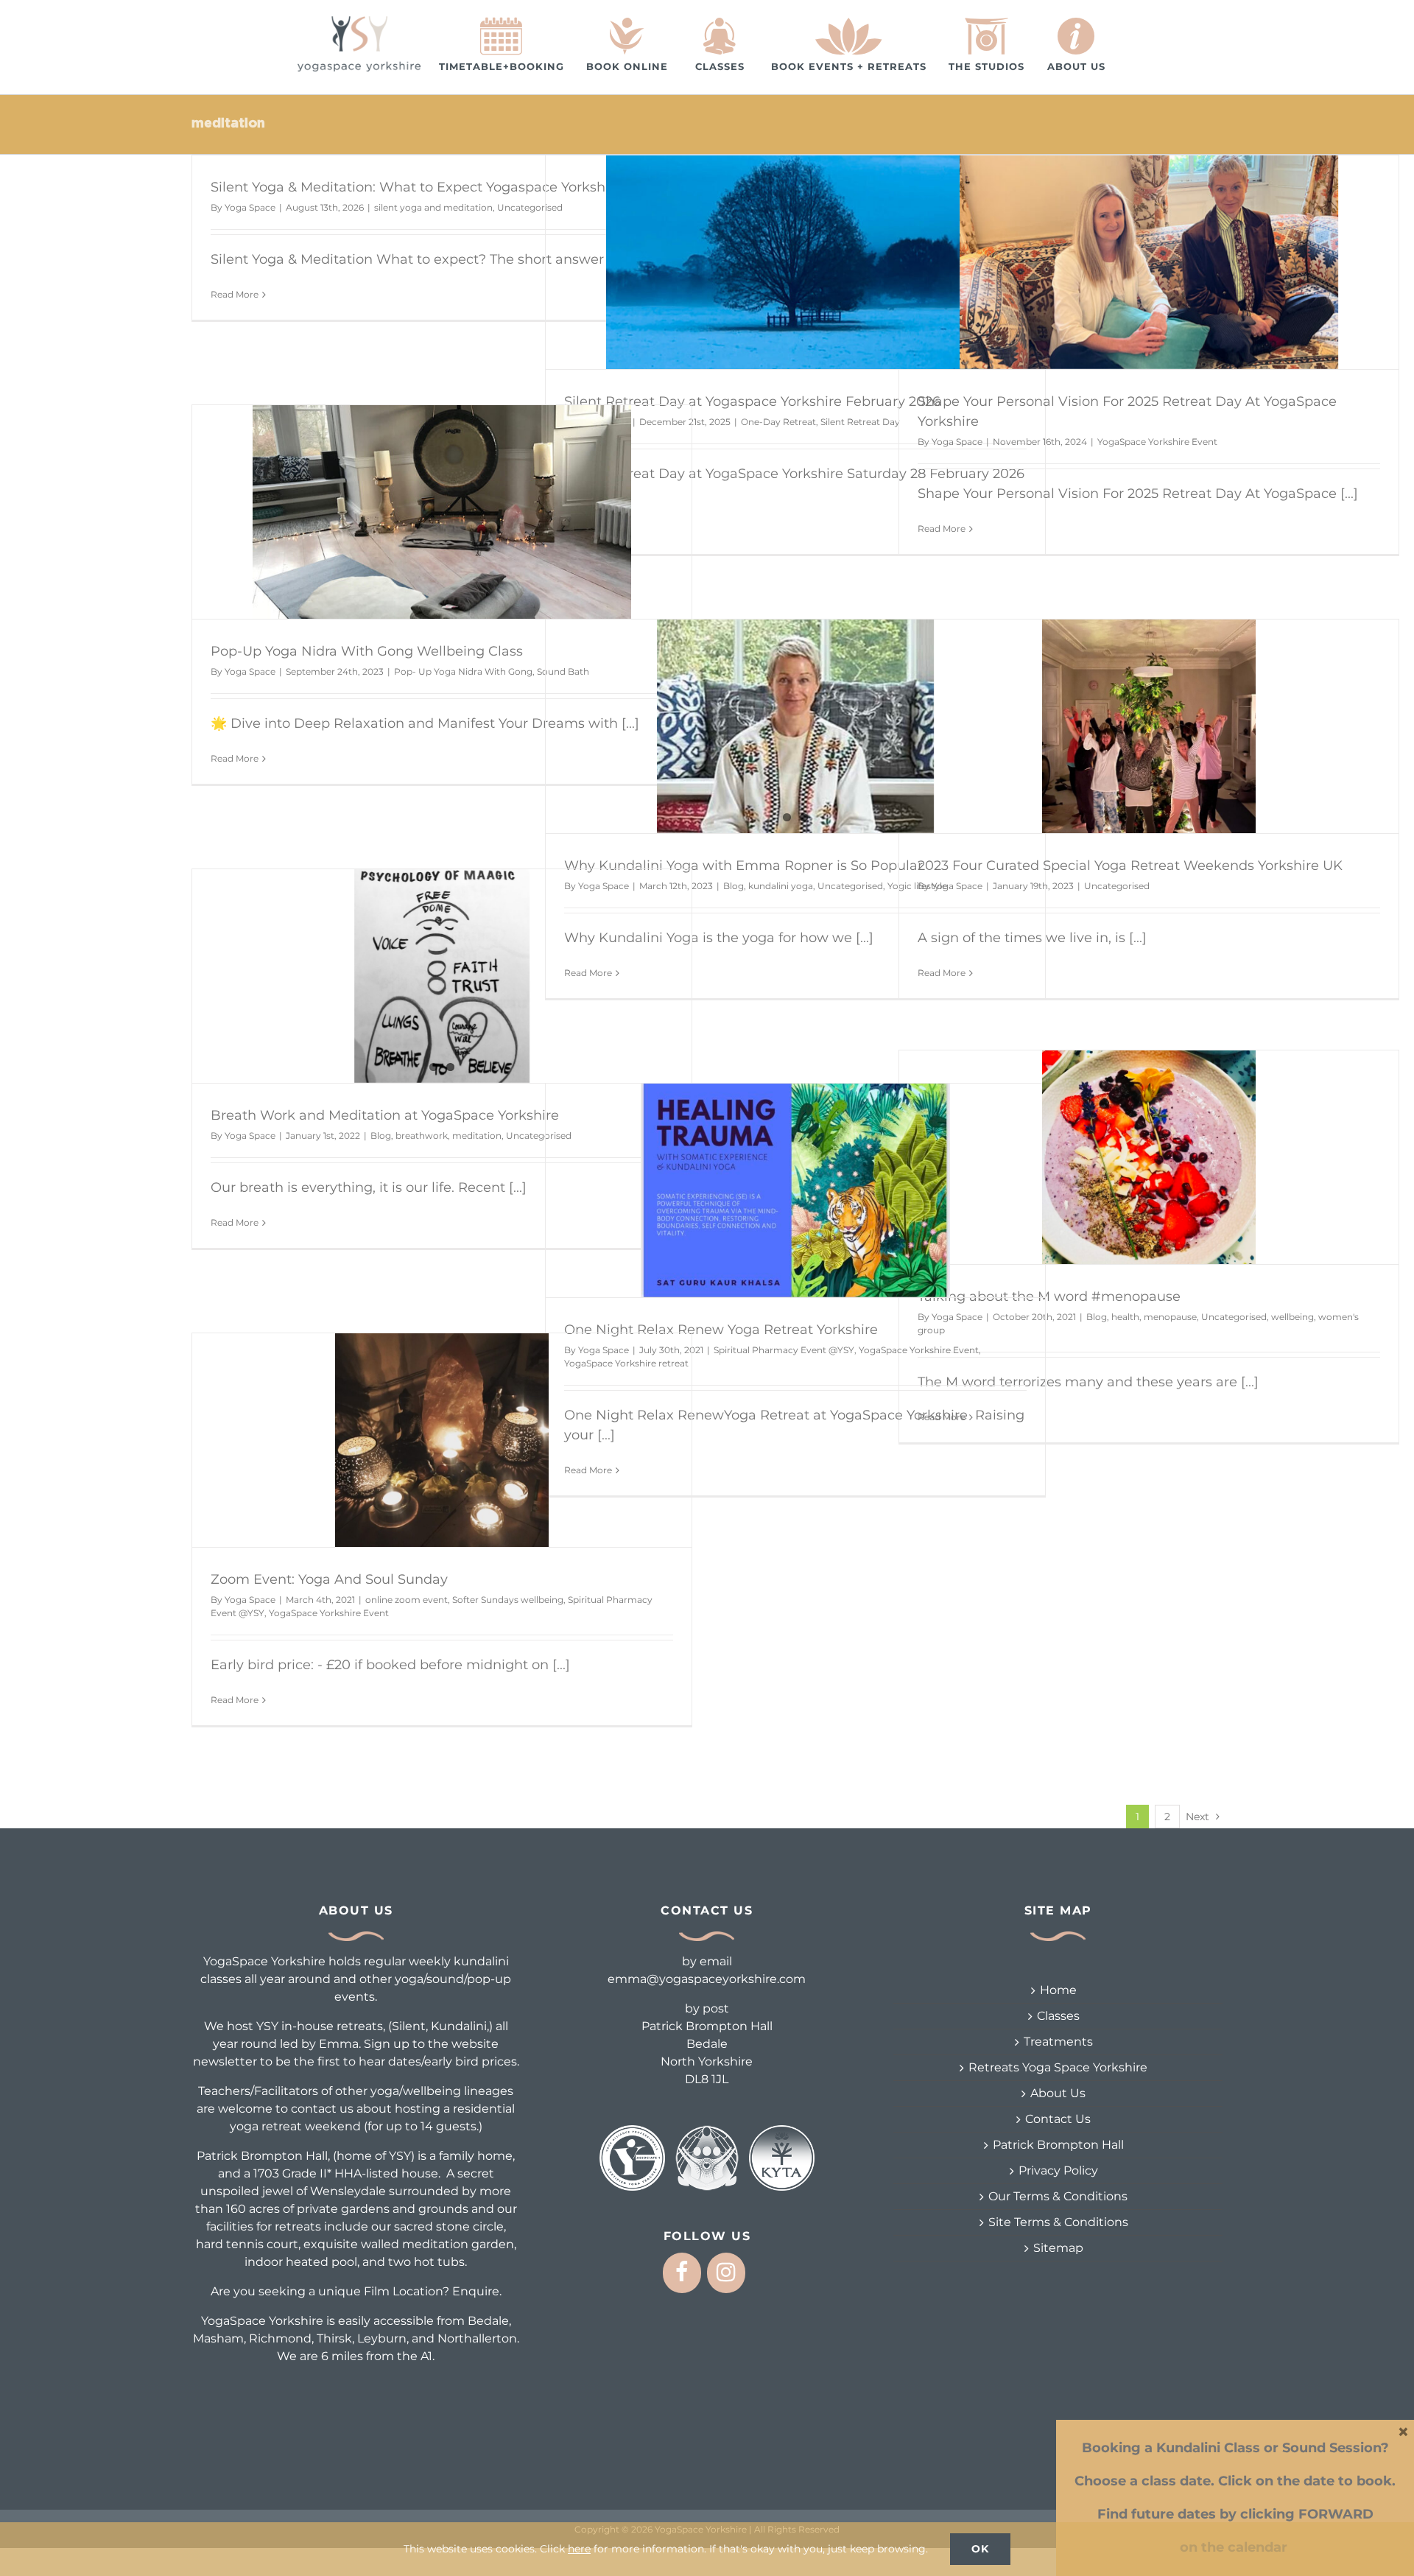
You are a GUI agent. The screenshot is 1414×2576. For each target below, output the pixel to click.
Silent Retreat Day (860, 422)
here (579, 2549)
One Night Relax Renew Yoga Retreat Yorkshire (721, 1330)
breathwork (422, 1136)
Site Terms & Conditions (1058, 2222)
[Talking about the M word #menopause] (1149, 1157)
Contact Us (1058, 2119)
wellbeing (1292, 1317)
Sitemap (1058, 2248)
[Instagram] (726, 2273)
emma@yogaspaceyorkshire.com (707, 1979)
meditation (477, 1136)
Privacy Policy (1058, 2170)
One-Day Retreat (778, 422)
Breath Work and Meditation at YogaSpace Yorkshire (385, 1115)
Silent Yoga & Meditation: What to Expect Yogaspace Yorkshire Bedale (442, 187)
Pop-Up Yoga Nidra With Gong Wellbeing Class (367, 651)
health (1125, 1317)
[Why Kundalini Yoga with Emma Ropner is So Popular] (795, 726)
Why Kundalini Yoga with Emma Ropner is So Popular (743, 866)
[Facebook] (682, 2273)
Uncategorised (850, 886)
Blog (734, 886)
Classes (1058, 2016)
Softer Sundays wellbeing (508, 1600)
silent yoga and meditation (433, 207)
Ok (980, 2549)
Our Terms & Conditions (1058, 2196)
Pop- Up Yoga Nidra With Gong (463, 671)
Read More (235, 294)
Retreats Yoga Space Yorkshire (1058, 2067)
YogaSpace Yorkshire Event (1157, 442)
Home (1058, 1990)
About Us (1058, 2093)
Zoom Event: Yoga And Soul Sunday (329, 1579)
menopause (1170, 1317)
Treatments (1058, 2042)
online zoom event (407, 1600)
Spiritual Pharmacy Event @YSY (784, 1350)
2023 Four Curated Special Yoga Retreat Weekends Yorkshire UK (1130, 866)
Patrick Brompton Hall (1058, 2145)
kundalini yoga (781, 886)
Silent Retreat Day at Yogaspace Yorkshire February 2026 (752, 401)
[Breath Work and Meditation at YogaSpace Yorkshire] (442, 976)
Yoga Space (250, 207)
